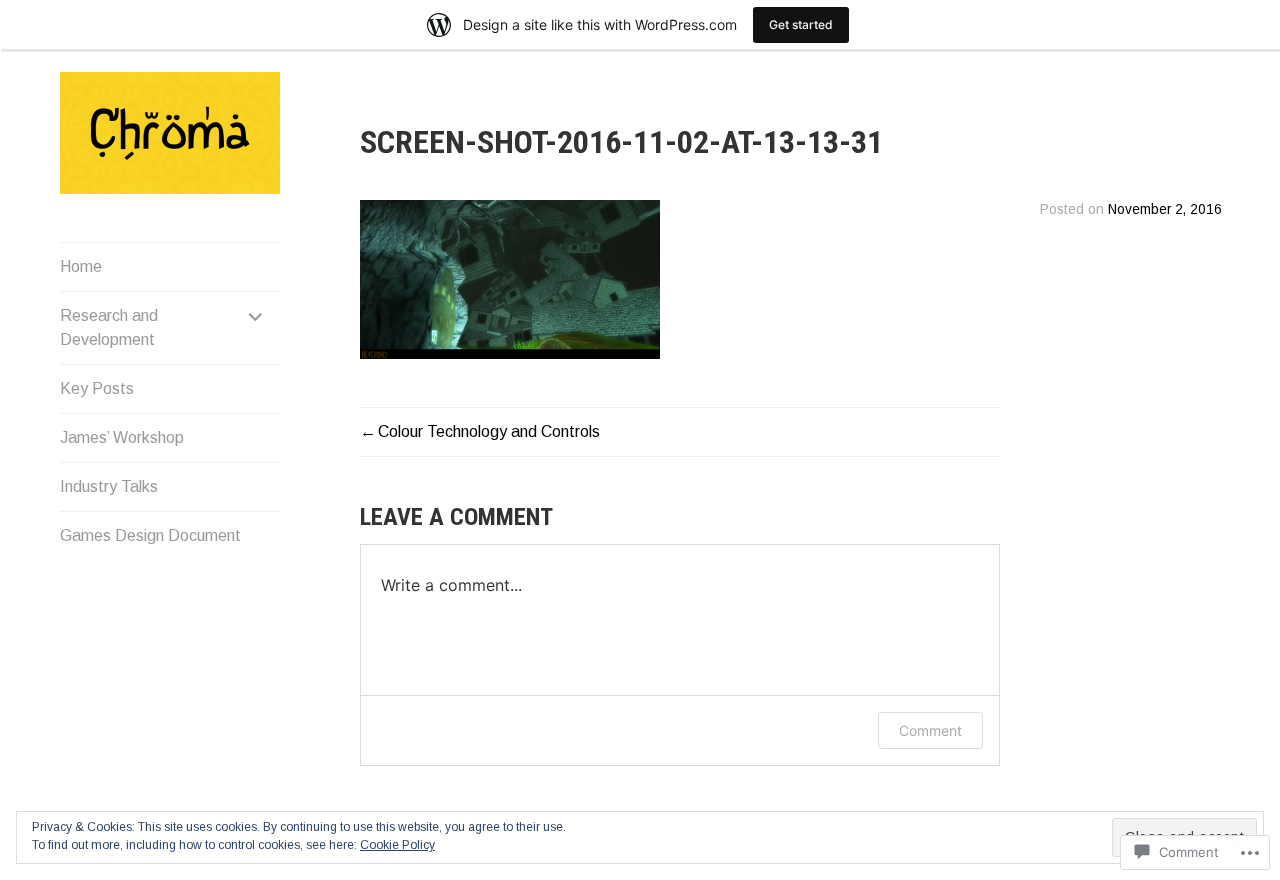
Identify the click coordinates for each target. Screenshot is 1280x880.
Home (81, 266)
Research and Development (109, 327)
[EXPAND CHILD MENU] (256, 316)
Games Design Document (150, 535)
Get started (801, 24)
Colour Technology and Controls (489, 431)
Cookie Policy (397, 845)
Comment (930, 730)
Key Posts (97, 388)
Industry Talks (109, 486)
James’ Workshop (122, 437)
